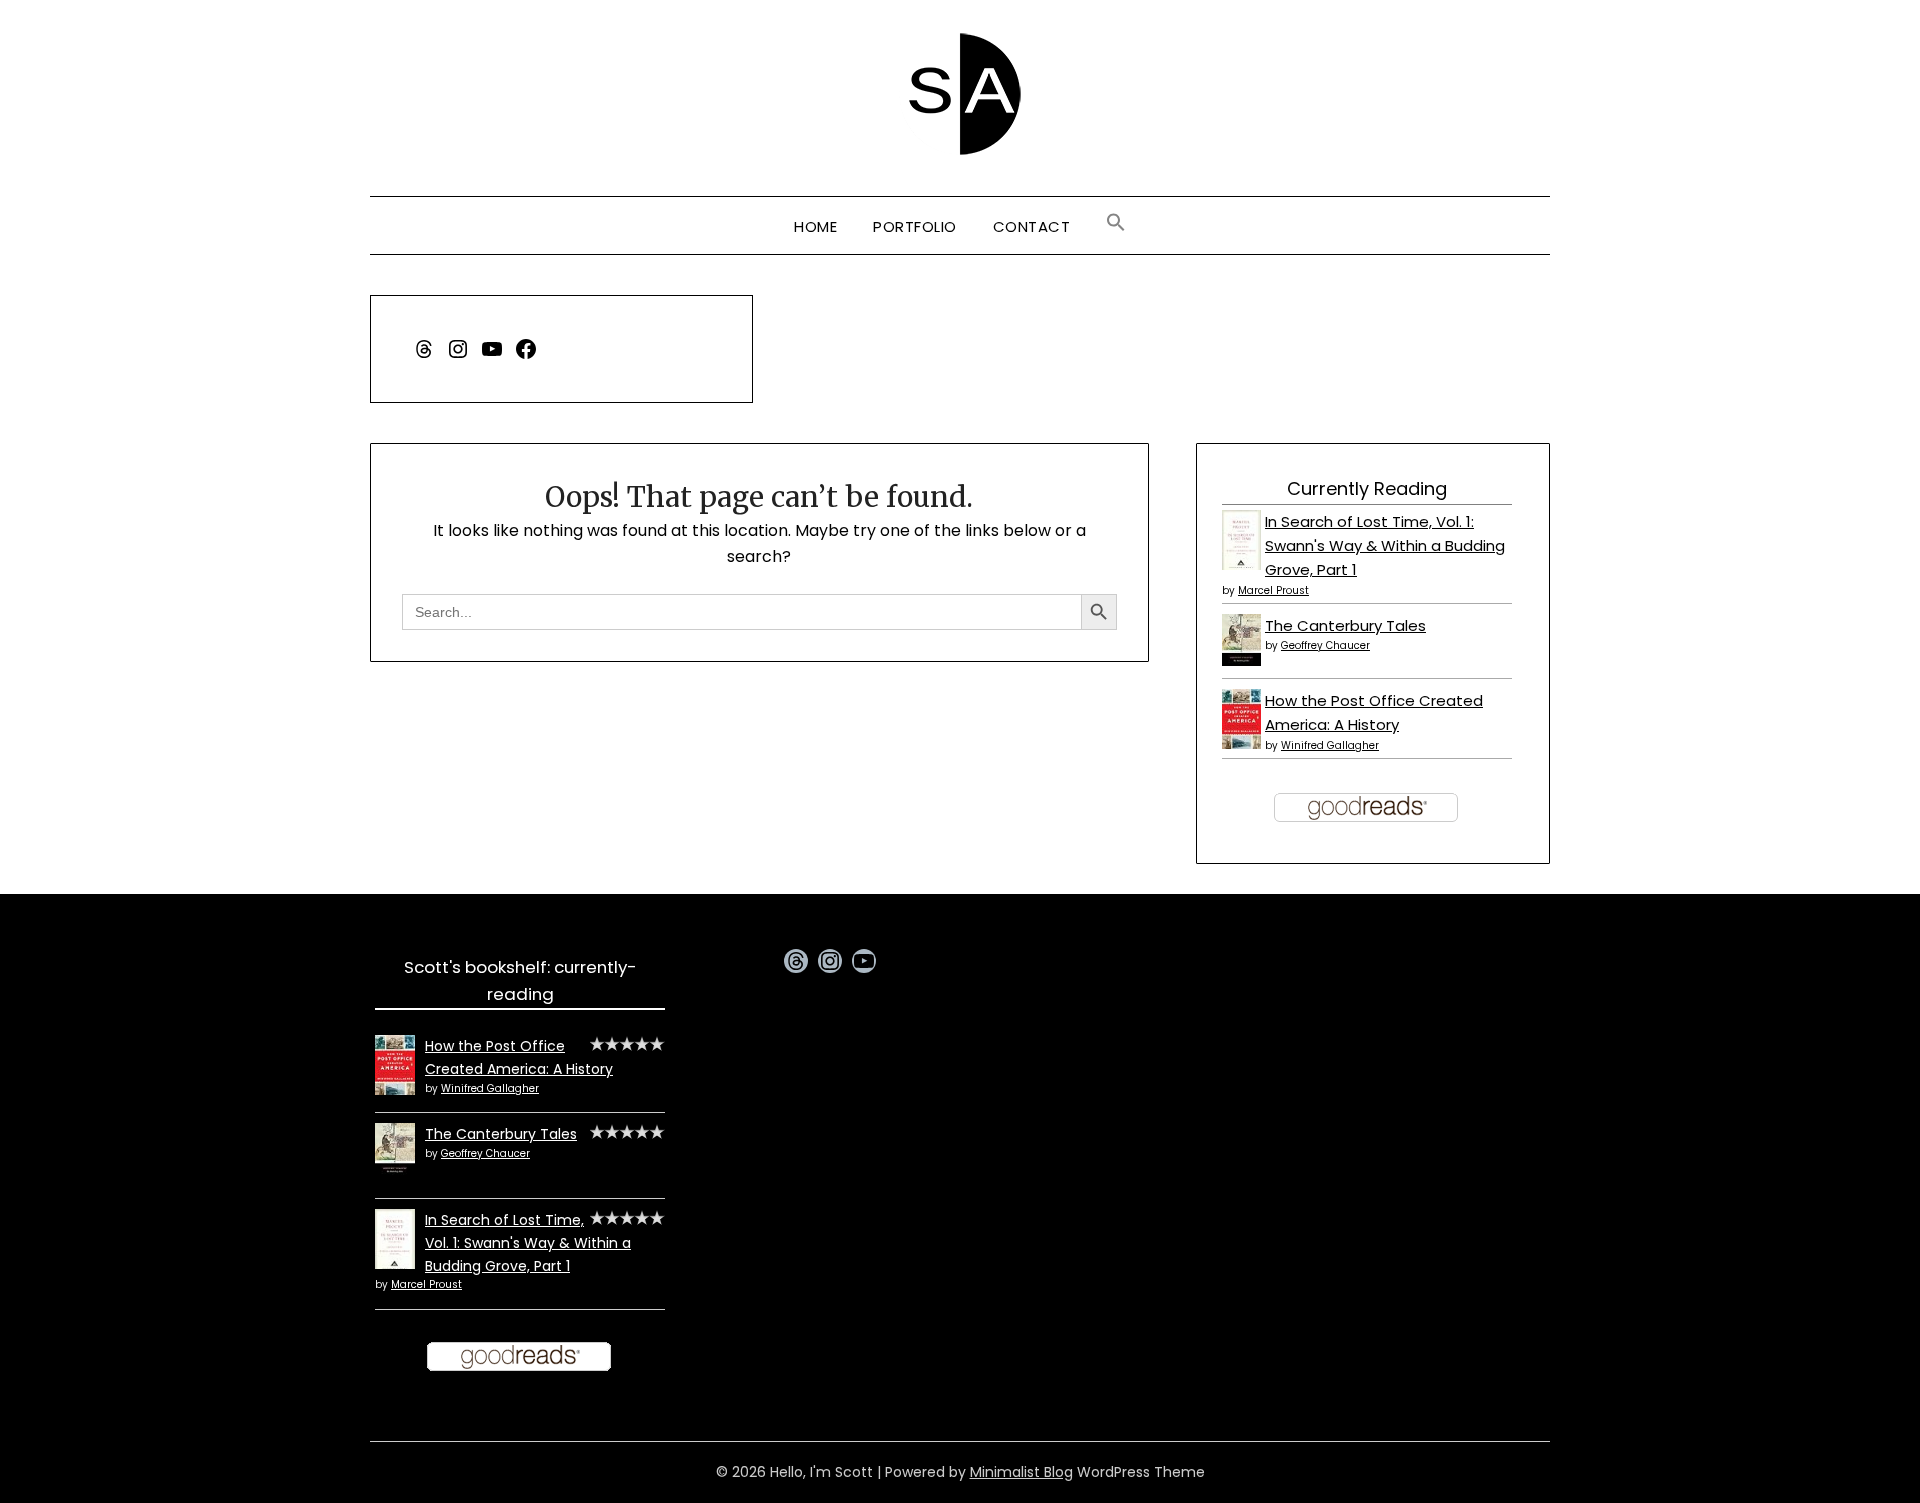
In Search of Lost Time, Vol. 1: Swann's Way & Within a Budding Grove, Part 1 (1385, 546)
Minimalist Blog (1021, 1472)
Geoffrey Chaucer (1325, 645)
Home (815, 226)
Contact (1032, 226)
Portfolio (915, 226)
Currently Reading (1367, 488)
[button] (1116, 223)
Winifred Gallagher (1330, 745)
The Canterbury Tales (1345, 625)
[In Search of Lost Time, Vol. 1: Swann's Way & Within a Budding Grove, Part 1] (1241, 566)
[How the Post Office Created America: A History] (1241, 743)
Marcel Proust (1273, 590)
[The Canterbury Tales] (1241, 660)
